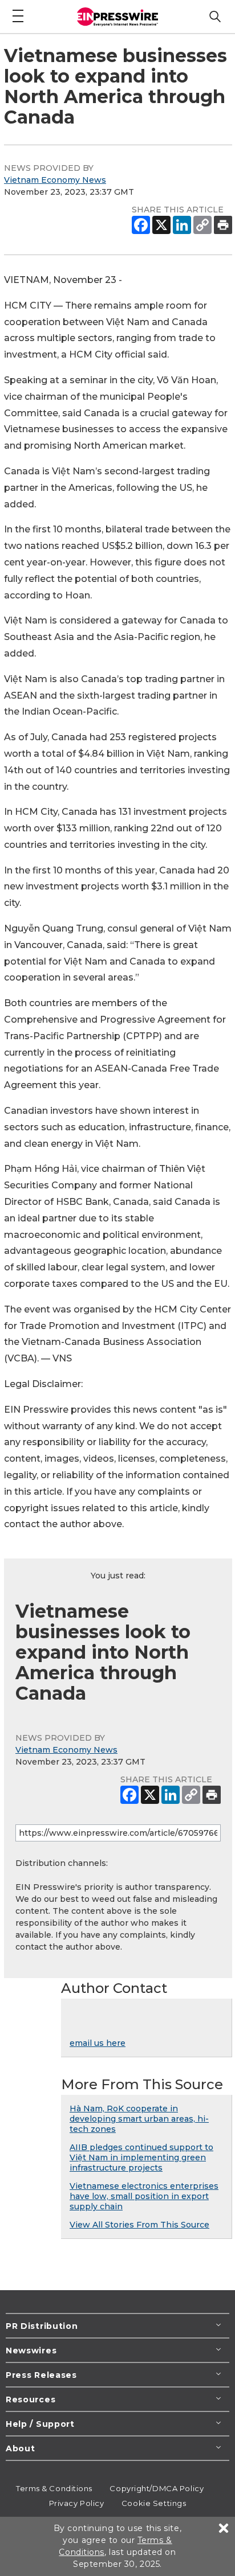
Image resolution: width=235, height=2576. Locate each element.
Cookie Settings (154, 2503)
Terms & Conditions (54, 2488)
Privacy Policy (77, 2503)
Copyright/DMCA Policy (157, 2488)
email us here (98, 2043)
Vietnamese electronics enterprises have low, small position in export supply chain (144, 2196)
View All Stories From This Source (139, 2225)
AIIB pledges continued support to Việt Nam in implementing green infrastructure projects (141, 2157)
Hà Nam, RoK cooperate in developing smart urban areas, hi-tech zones (139, 2119)
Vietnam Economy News (55, 180)
